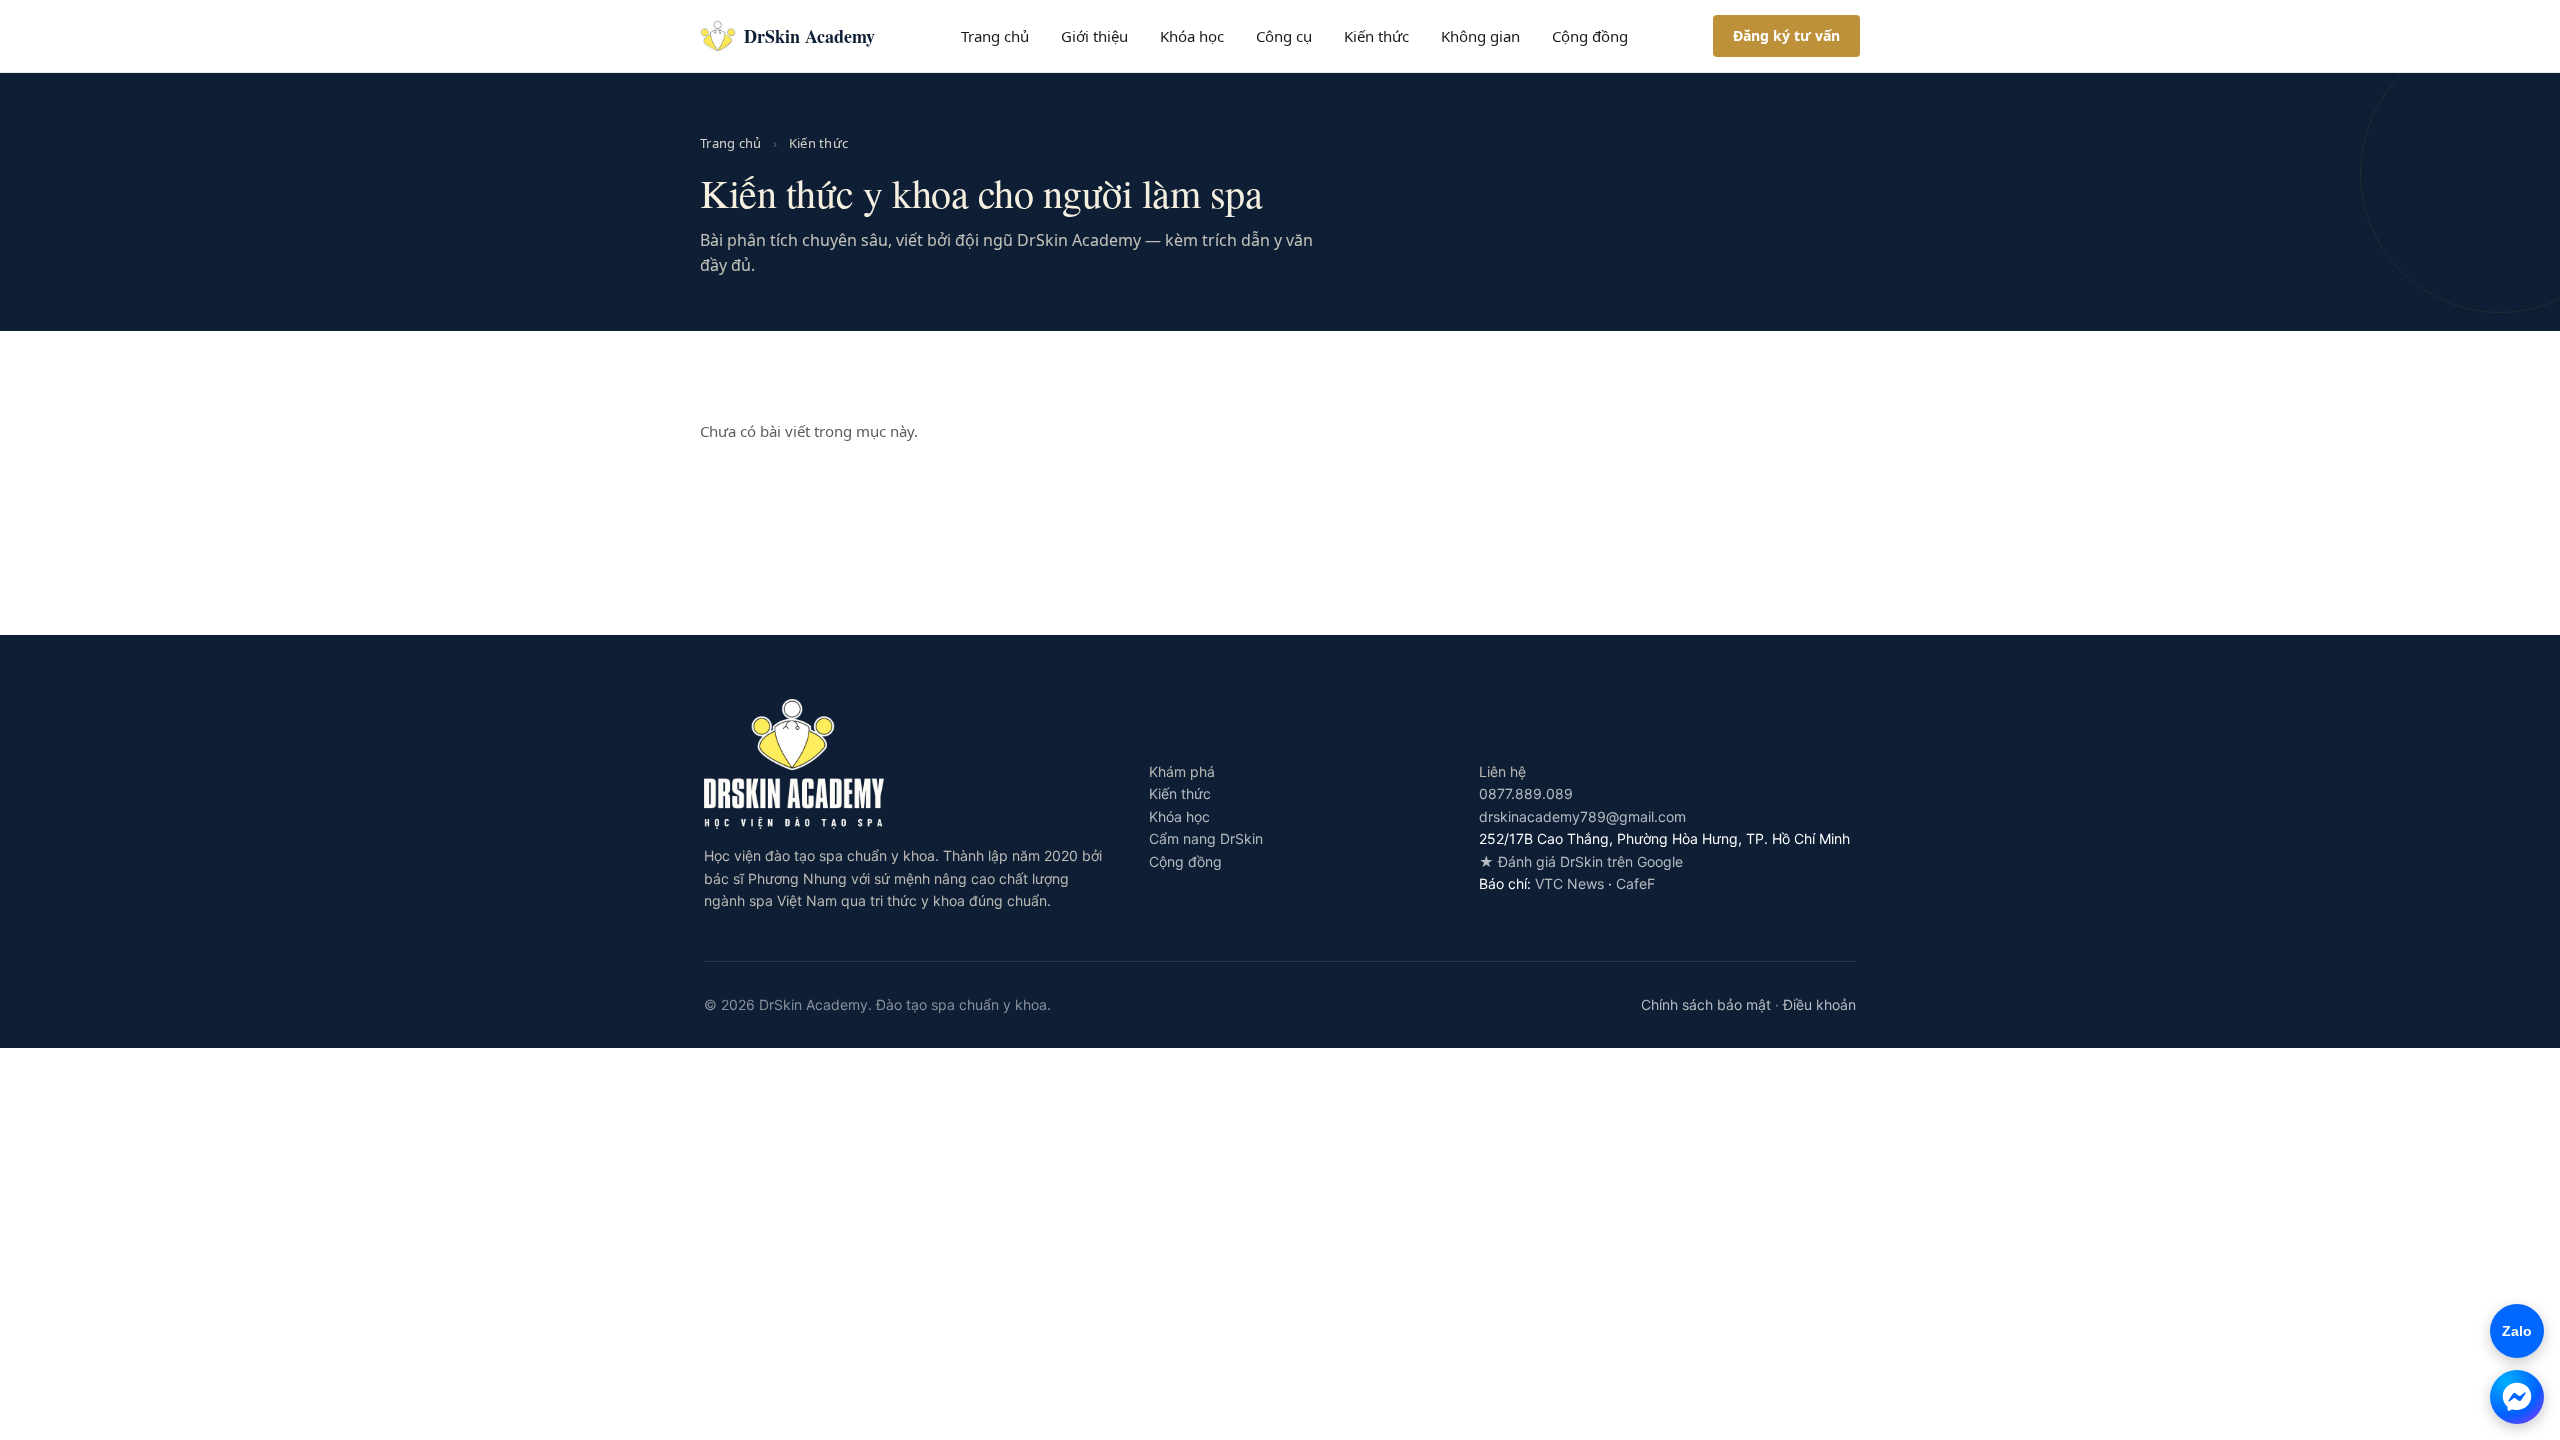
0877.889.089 (1526, 793)
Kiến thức (1376, 36)
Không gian (1480, 36)
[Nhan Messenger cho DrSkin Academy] (2517, 1397)
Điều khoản (1819, 1004)
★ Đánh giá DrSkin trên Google (1581, 861)
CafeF (1635, 883)
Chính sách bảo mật (1706, 1004)
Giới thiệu (1094, 36)
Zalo (2511, 1331)
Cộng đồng (1590, 36)
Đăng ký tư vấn (1786, 35)
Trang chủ (995, 36)
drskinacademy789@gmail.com (1582, 816)
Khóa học (1192, 36)
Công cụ (1284, 36)
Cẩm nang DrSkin (1206, 838)
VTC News (1569, 883)
